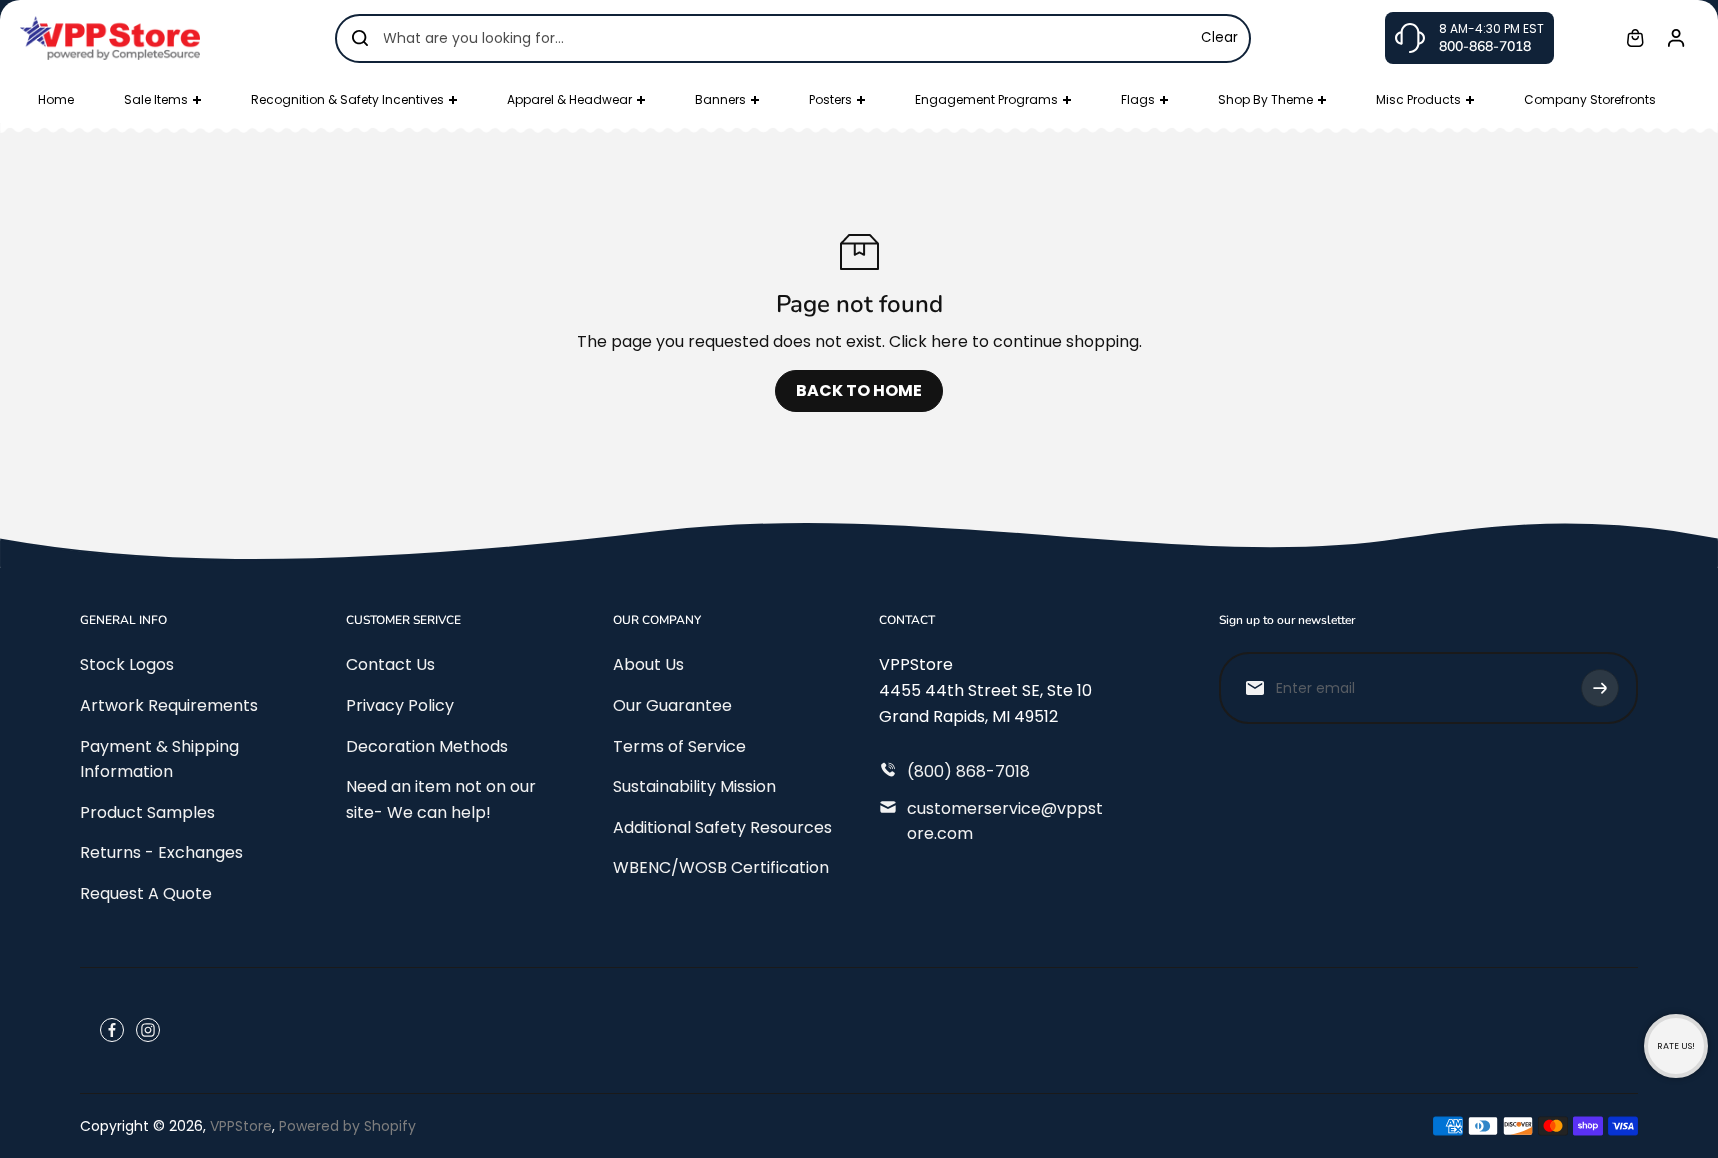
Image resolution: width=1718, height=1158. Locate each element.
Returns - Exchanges (161, 852)
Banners (720, 99)
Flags (1138, 99)
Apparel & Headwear (569, 99)
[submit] (1600, 688)
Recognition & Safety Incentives (347, 99)
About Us (648, 664)
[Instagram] (148, 1030)
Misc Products (1418, 99)
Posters (830, 99)
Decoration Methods (427, 746)
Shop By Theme (1265, 99)
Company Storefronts (1590, 99)
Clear (1219, 37)
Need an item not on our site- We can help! (441, 799)
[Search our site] (360, 38)
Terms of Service (679, 746)
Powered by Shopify (347, 1126)
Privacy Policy (400, 705)
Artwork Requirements (169, 705)
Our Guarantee (672, 705)
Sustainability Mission (694, 786)
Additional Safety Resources (722, 827)
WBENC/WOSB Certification (721, 867)
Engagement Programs (986, 99)
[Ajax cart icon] (1635, 38)
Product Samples (147, 812)
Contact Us (390, 664)
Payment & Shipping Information (159, 759)
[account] (1676, 38)
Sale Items (156, 99)
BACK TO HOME (859, 390)
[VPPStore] (110, 37)
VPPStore (241, 1126)
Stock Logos (127, 664)
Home (56, 99)
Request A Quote (146, 893)
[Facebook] (112, 1030)
